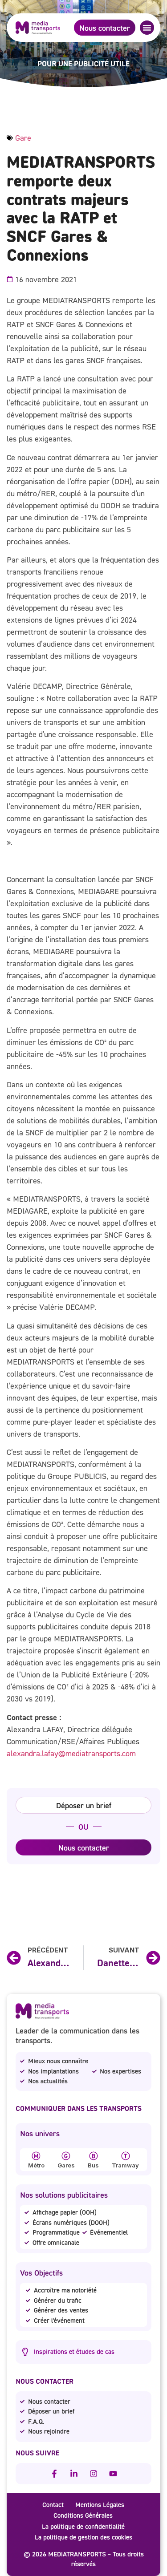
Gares (66, 2165)
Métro (36, 2165)
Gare (23, 138)
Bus (93, 2165)
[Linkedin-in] (74, 2474)
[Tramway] (126, 2156)
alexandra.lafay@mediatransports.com (71, 1753)
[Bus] (94, 2156)
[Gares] (66, 2156)
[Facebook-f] (54, 2474)
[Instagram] (94, 2474)
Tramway (125, 2165)
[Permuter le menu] (147, 28)
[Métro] (36, 2156)
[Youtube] (113, 2474)
